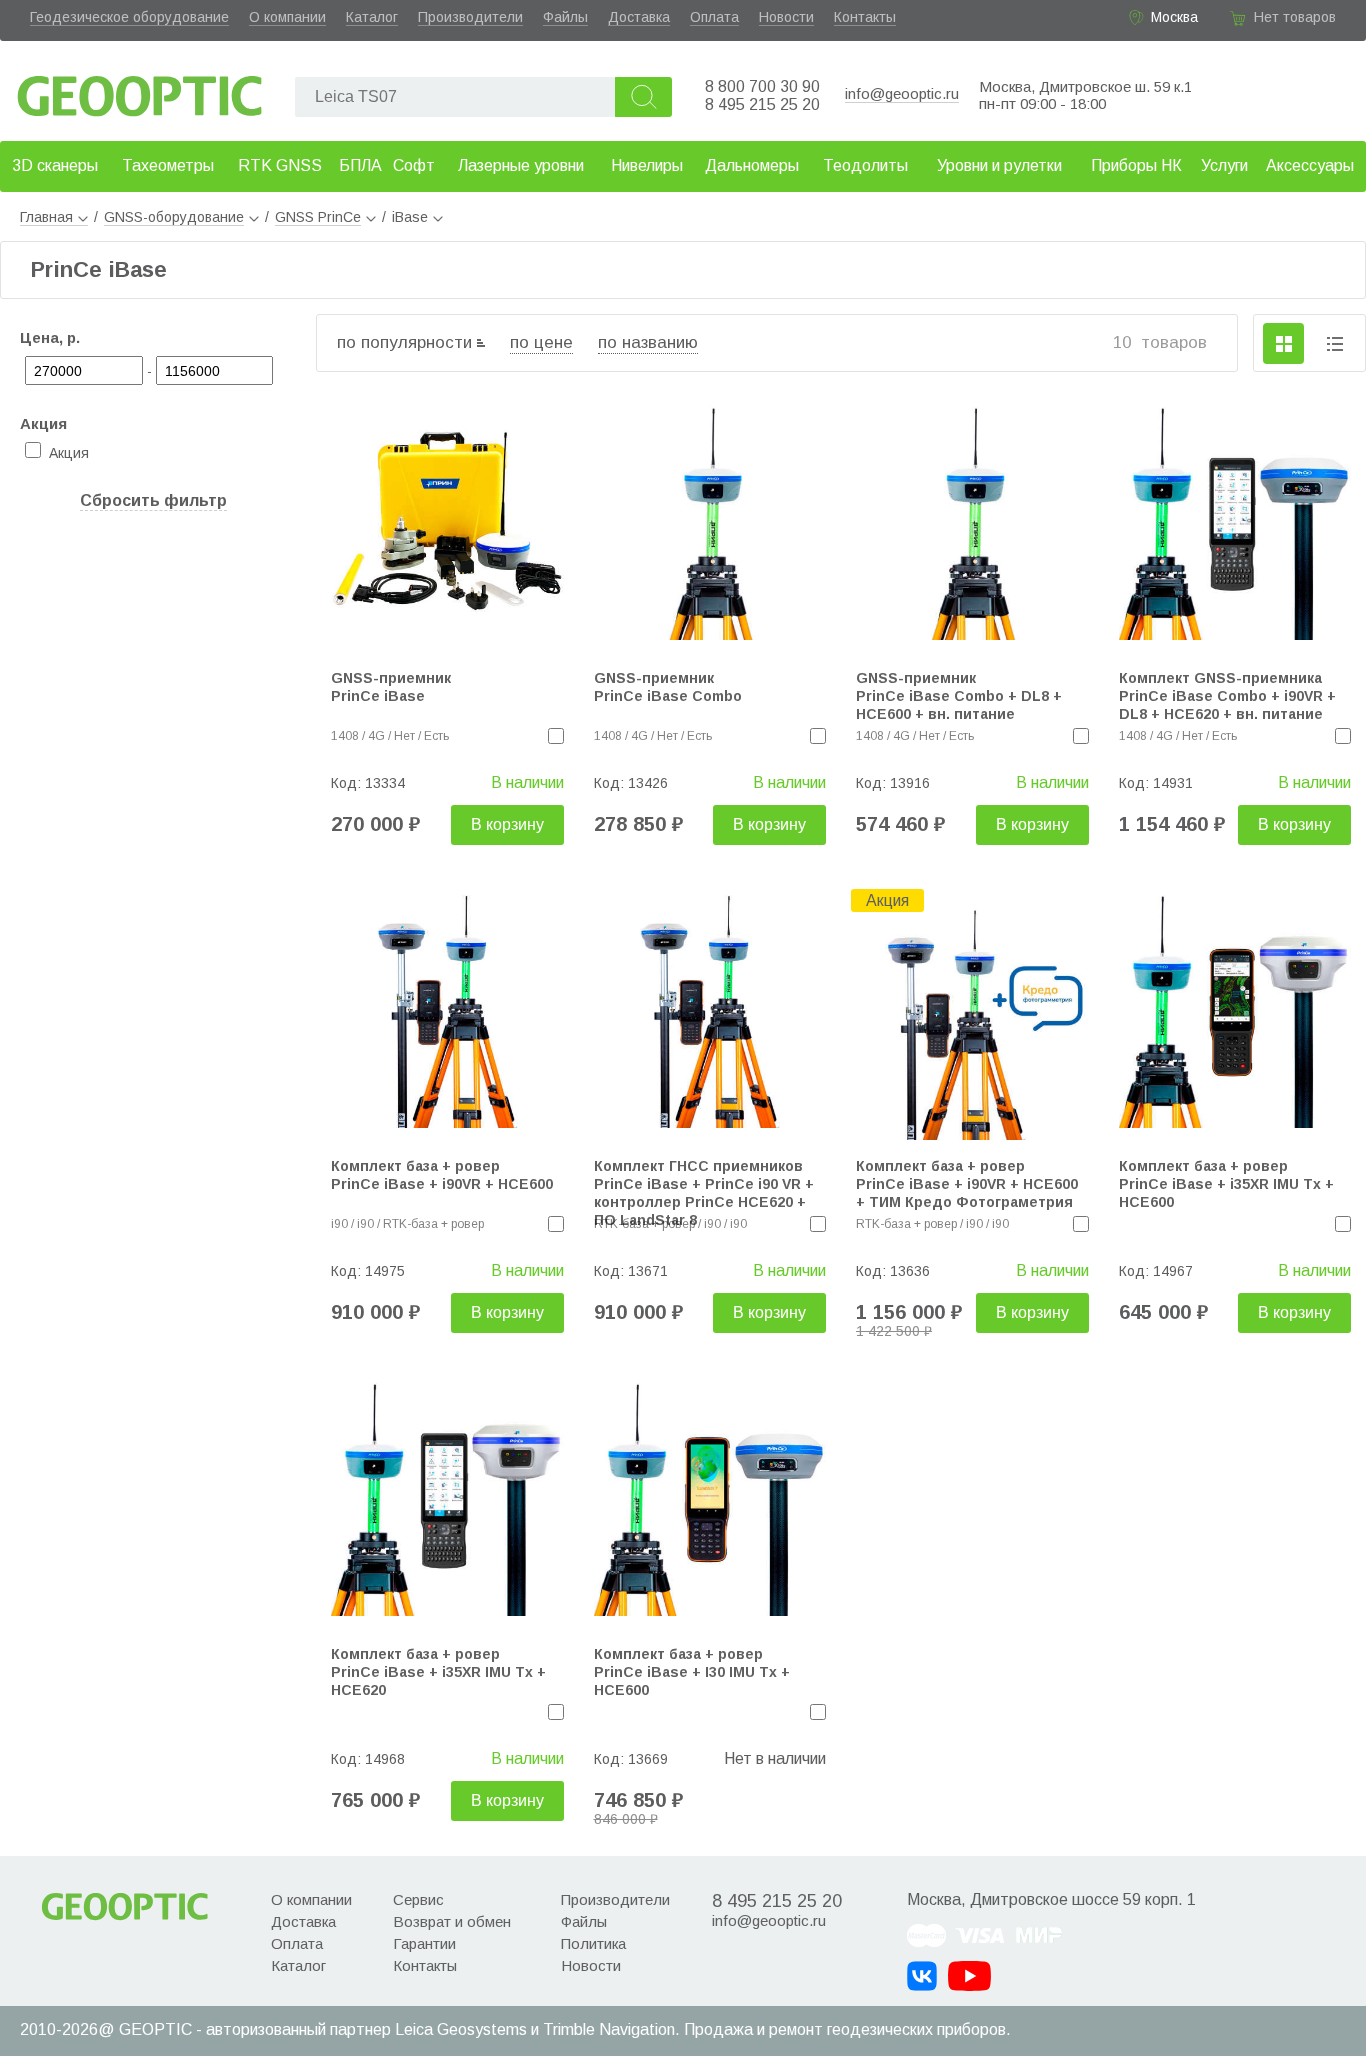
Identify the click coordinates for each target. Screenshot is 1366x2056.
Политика (593, 1943)
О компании (287, 17)
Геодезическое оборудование (129, 17)
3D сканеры (55, 165)
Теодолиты (865, 165)
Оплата (714, 17)
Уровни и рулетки (999, 165)
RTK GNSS (280, 165)
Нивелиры (647, 165)
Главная (46, 217)
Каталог (372, 17)
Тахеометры (168, 165)
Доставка (639, 17)
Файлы (565, 17)
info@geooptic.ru (902, 93)
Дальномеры (752, 165)
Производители (470, 17)
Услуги (1224, 165)
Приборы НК (1136, 165)
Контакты (865, 17)
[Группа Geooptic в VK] (922, 1976)
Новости (786, 17)
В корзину (507, 824)
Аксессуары (1310, 165)
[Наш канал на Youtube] (969, 1976)
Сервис (418, 1899)
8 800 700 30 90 (762, 86)
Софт (414, 165)
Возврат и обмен (452, 1921)
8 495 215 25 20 (762, 104)
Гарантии (424, 1943)
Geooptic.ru (140, 90)
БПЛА (360, 165)
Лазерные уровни (521, 165)
